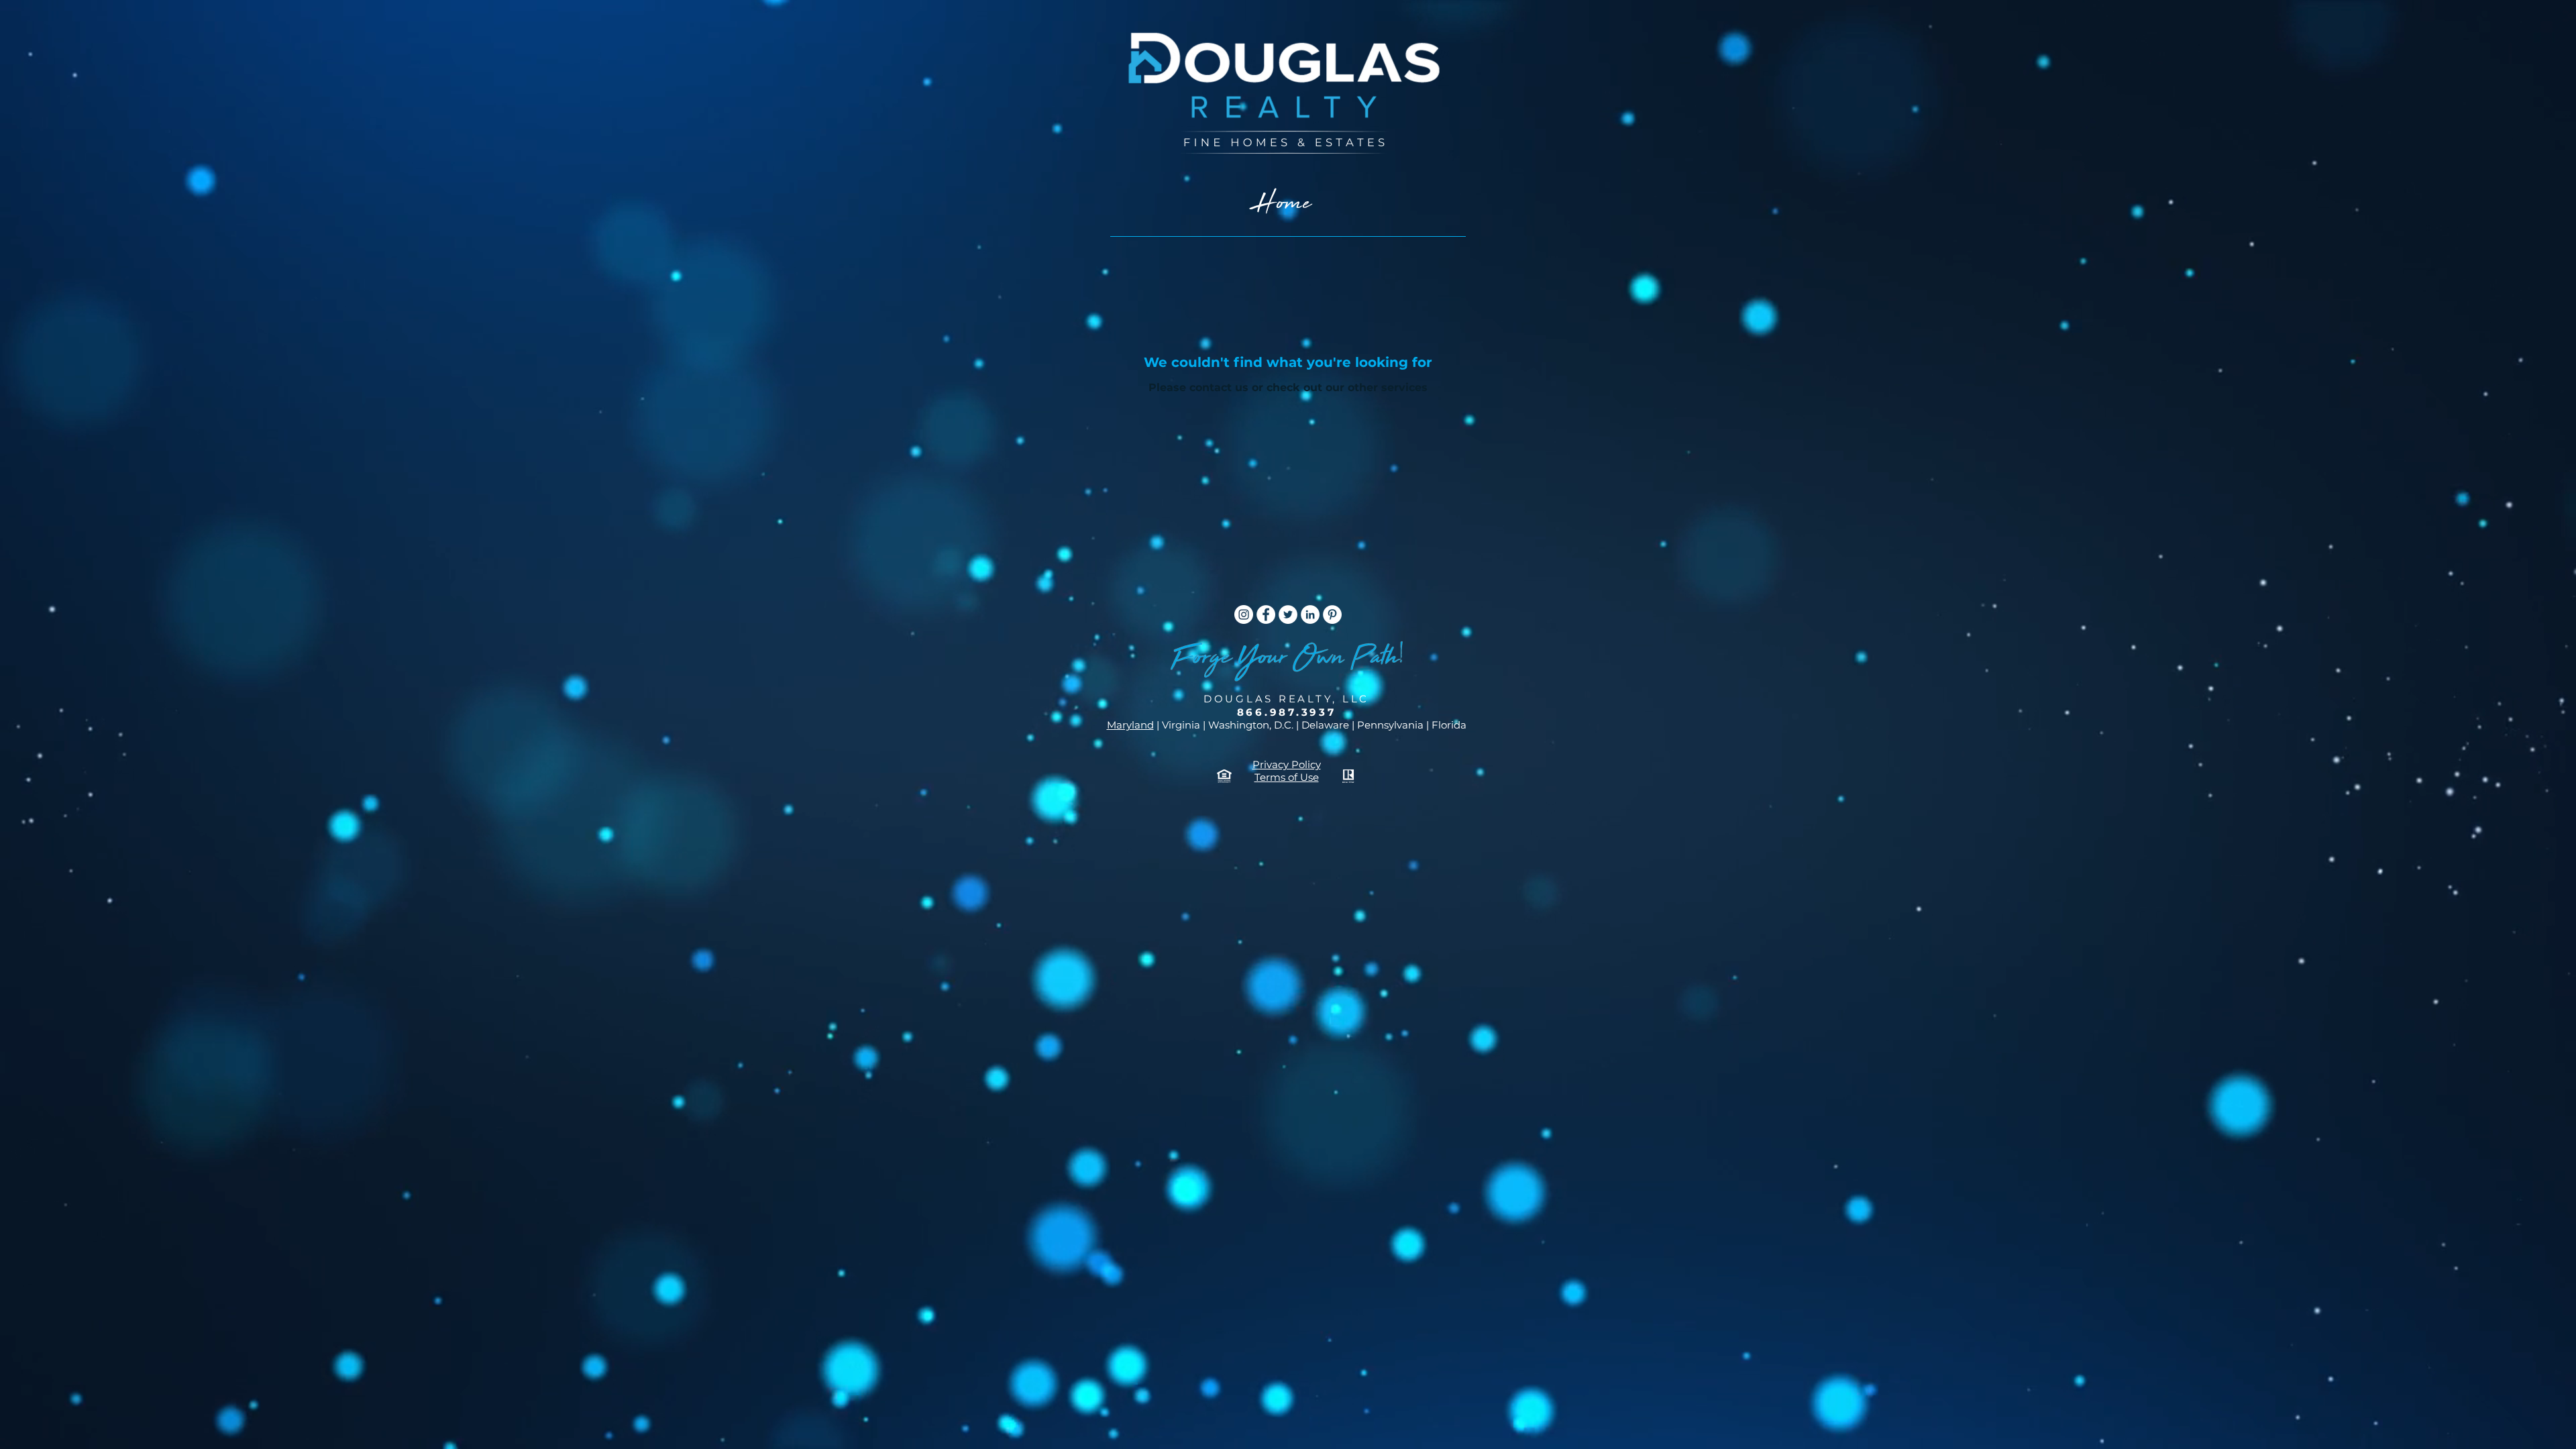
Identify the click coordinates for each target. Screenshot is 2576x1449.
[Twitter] (1288, 614)
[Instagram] (1244, 614)
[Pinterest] (1332, 614)
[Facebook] (1266, 614)
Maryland (1130, 725)
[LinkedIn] (1310, 614)
